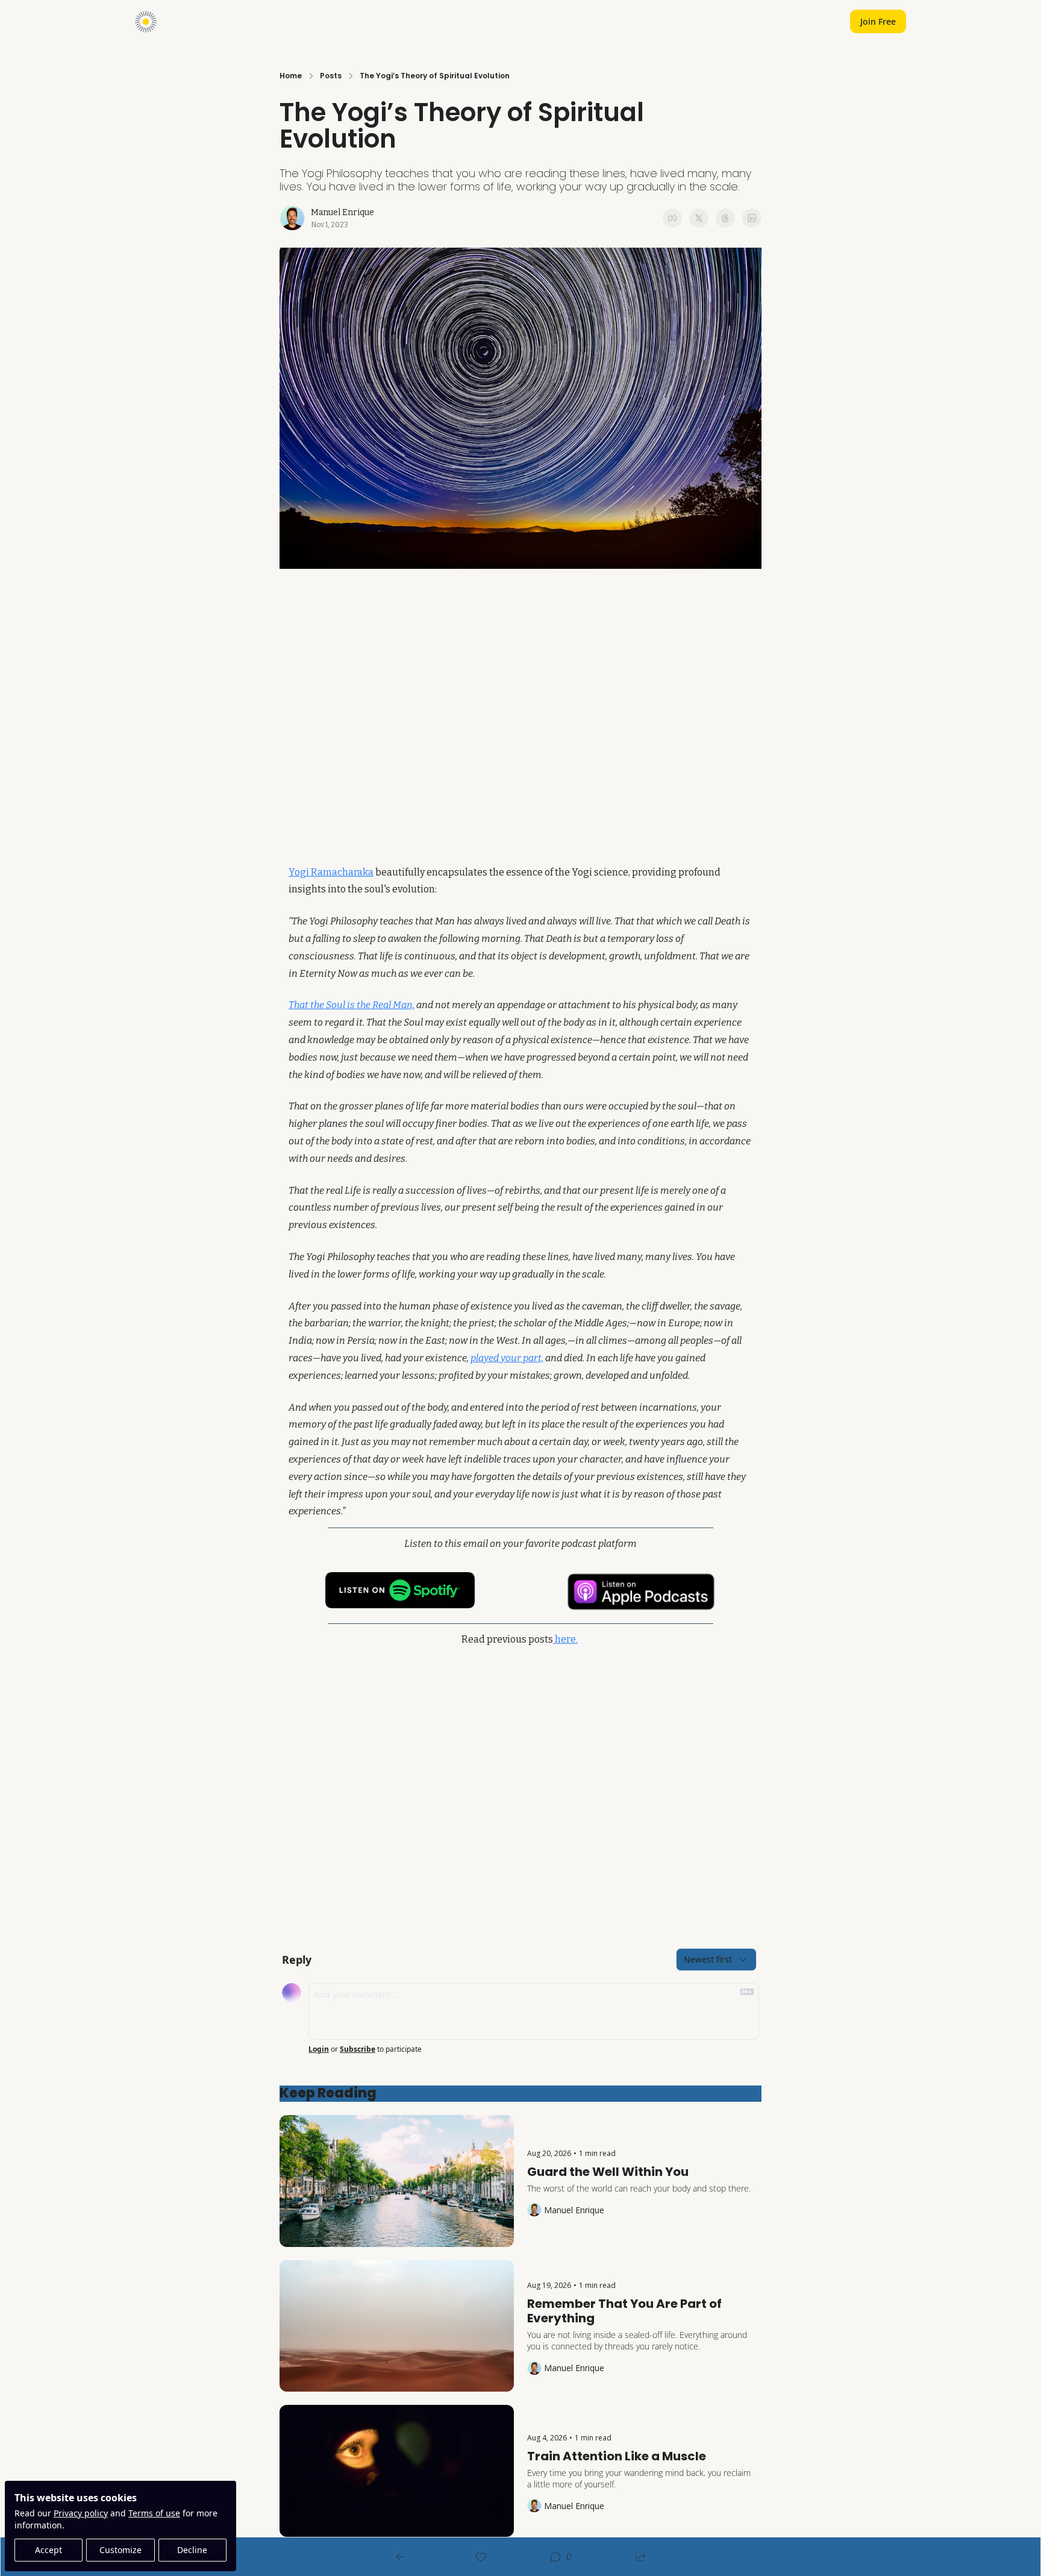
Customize (120, 2550)
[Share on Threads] (725, 218)
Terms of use (154, 2513)
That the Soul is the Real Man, (352, 1005)
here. (565, 1639)
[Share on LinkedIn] (752, 218)
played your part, (507, 1358)
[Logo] (146, 22)
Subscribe (358, 2049)
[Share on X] (699, 218)
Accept (48, 2550)
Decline (192, 2550)
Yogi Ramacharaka (331, 872)
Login (319, 2049)
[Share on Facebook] (672, 218)
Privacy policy (81, 2513)
